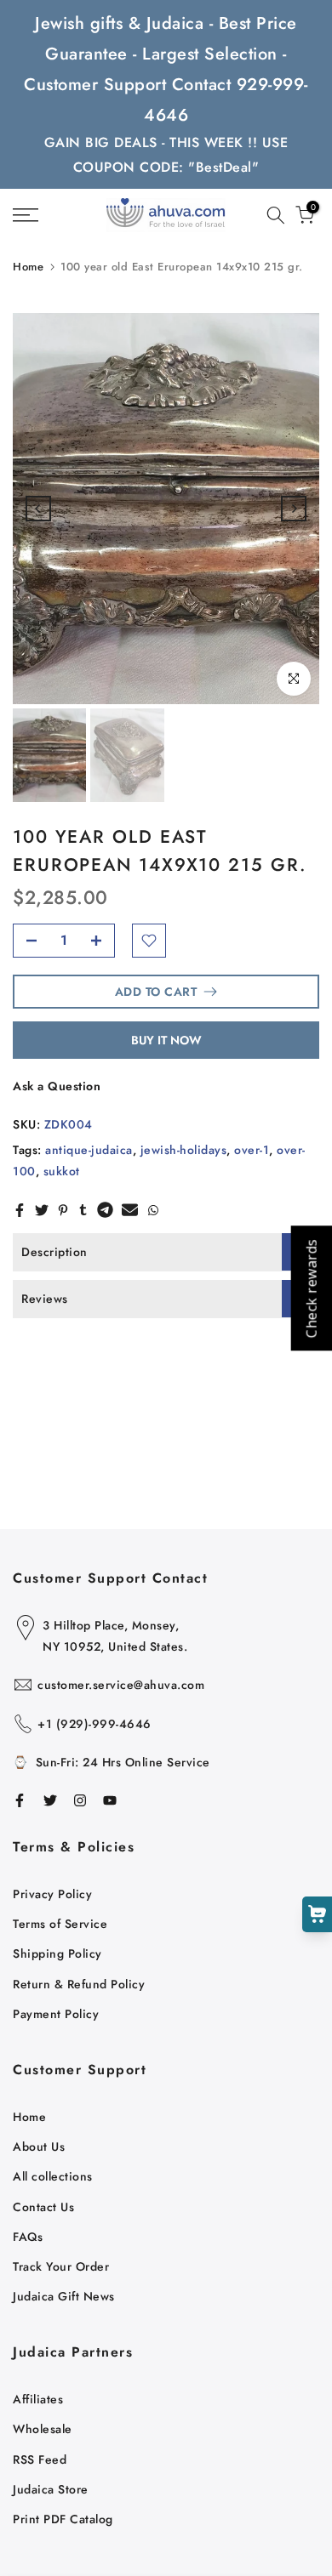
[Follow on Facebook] (20, 1800)
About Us (39, 2147)
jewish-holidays (184, 1150)
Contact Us (43, 2207)
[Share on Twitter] (42, 1210)
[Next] (294, 509)
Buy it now (166, 1040)
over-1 (252, 1150)
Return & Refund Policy (79, 1984)
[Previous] (38, 509)
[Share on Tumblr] (83, 1210)
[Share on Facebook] (20, 1210)
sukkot (62, 1171)
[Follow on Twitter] (50, 1800)
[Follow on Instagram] (80, 1800)
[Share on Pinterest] (63, 1210)
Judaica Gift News (64, 2296)
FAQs (28, 2237)
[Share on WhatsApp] (153, 1210)
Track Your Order (61, 2266)
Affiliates (38, 2399)
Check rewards (311, 1288)
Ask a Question (57, 1086)
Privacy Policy (52, 1894)
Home (28, 267)
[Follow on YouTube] (110, 1800)
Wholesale (43, 2429)
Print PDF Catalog (63, 2519)
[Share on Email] (130, 1210)
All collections (53, 2176)
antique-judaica (89, 1150)
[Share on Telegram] (105, 1210)
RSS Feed (40, 2459)
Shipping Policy (57, 1953)
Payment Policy (56, 2014)
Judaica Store (51, 2489)
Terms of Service (60, 1924)
